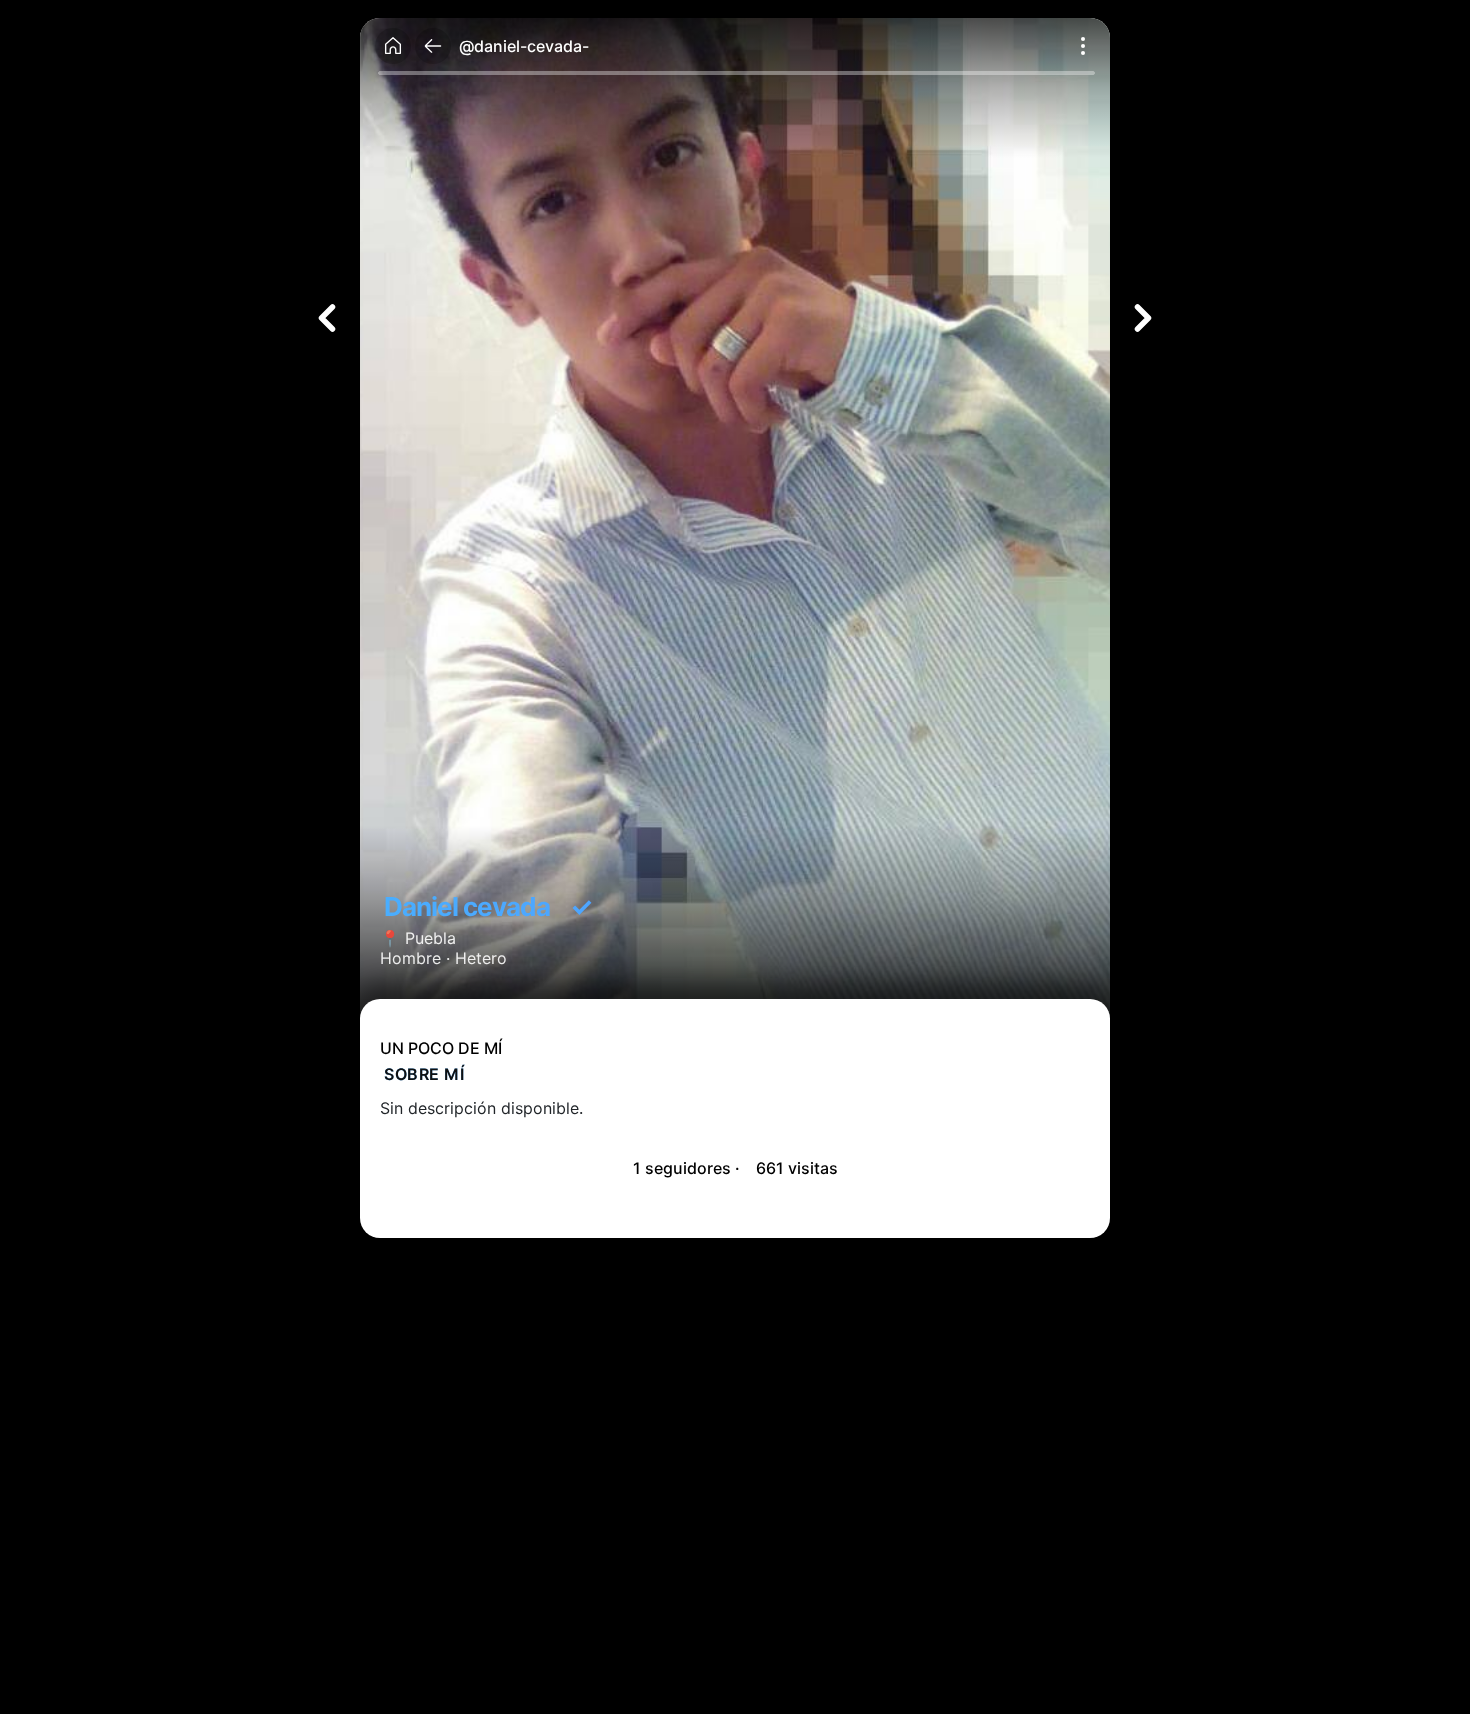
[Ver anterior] (327, 318)
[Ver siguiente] (1143, 318)
